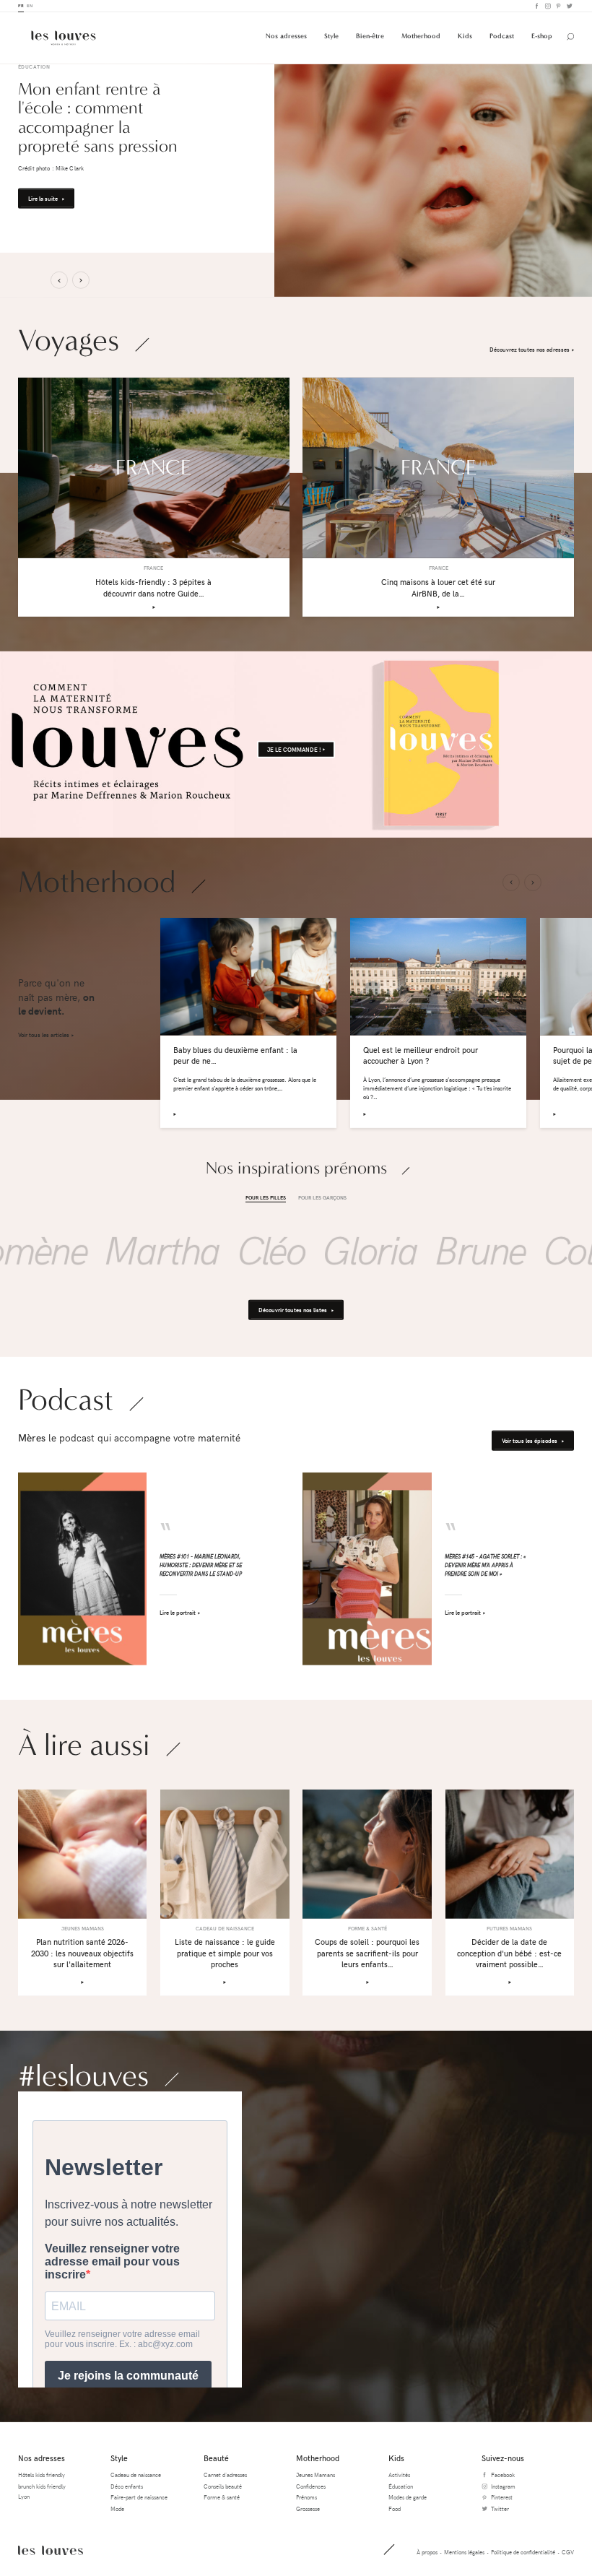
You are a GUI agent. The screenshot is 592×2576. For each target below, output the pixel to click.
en (30, 5)
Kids (465, 36)
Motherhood (421, 36)
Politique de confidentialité (523, 2552)
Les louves (51, 2550)
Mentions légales (464, 2552)
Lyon (24, 2496)
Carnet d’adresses (225, 2475)
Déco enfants (127, 2486)
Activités (399, 2475)
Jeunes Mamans (315, 2475)
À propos (427, 2552)
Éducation (401, 2486)
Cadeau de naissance (136, 2475)
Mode (117, 2508)
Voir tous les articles (44, 1035)
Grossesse (308, 2508)
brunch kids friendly (42, 2486)
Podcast (502, 36)
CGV (568, 2552)
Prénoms (306, 2497)
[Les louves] (64, 38)
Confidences (311, 2486)
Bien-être (370, 36)
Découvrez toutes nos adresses (530, 349)
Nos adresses (286, 36)
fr (21, 5)
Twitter (569, 6)
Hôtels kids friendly (42, 2475)
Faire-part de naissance (139, 2497)
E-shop (542, 36)
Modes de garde (408, 2497)
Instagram (547, 6)
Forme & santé (222, 2497)
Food (395, 2508)
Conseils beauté (223, 2486)
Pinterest (558, 6)
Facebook (536, 6)
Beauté (216, 2458)
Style (331, 36)
